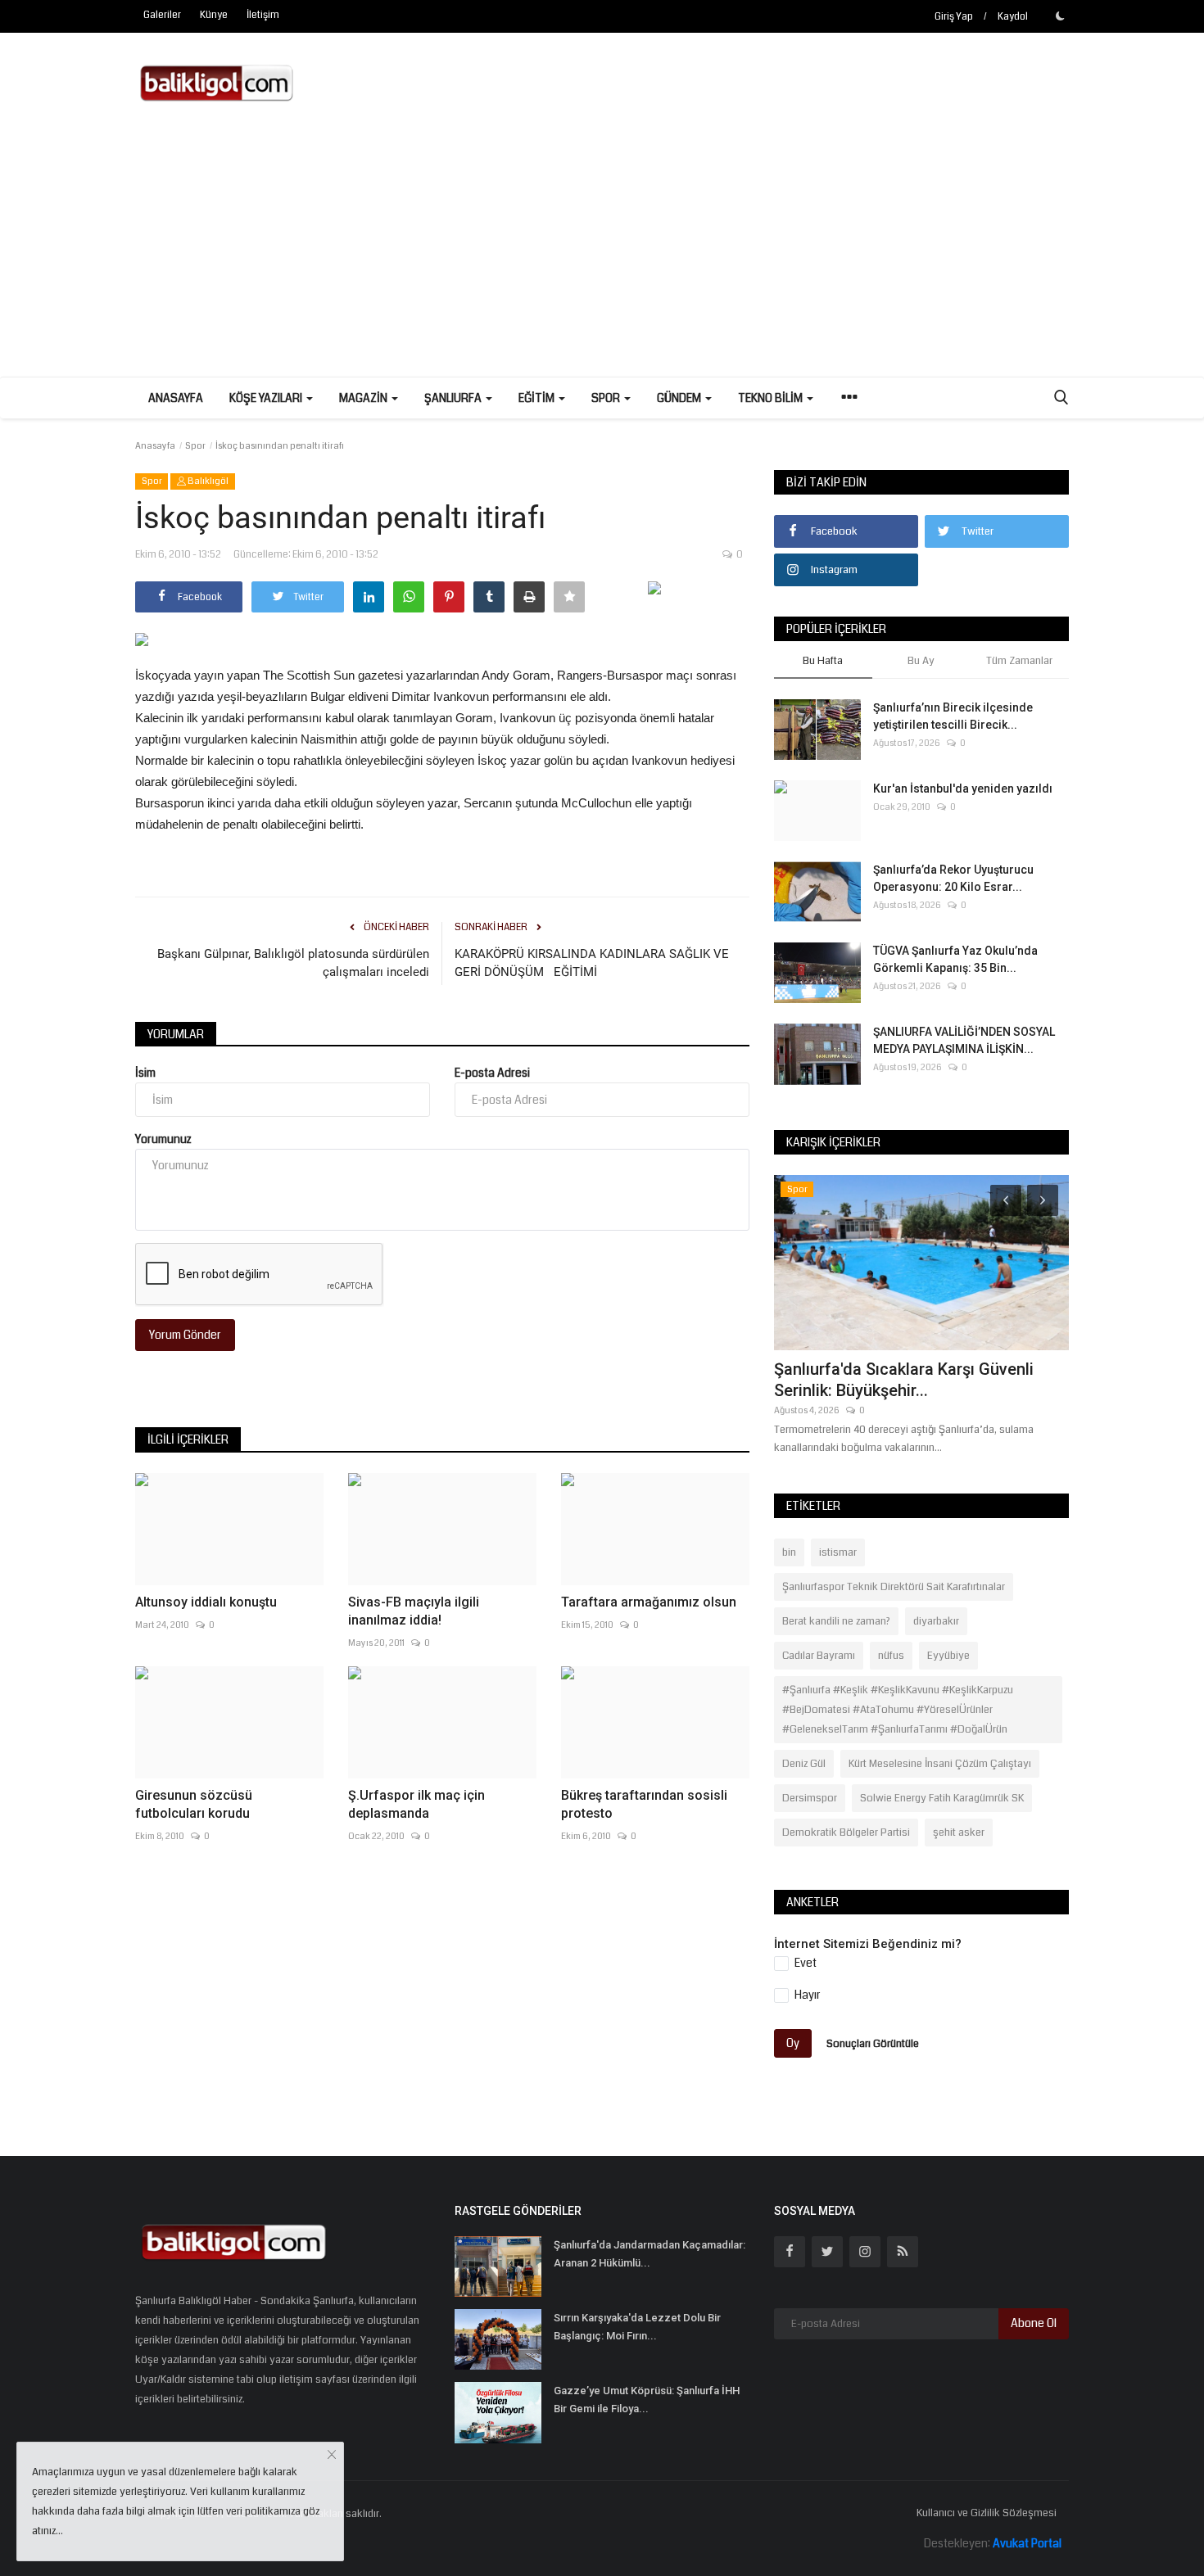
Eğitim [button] (538, 398)
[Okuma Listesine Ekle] (569, 597)
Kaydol (1013, 17)
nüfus (891, 1656)
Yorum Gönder (185, 1335)
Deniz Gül (804, 1764)
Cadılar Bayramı (819, 1656)
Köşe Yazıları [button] (267, 398)
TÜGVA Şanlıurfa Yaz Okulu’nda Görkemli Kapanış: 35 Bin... (955, 959)
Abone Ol (1034, 2323)
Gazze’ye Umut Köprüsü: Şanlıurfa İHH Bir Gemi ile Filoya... (647, 2400)
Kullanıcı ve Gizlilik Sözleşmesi (987, 2513)
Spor (195, 446)
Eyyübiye (948, 1656)
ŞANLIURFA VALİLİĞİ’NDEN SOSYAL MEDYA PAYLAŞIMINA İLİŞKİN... (964, 1040)
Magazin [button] (364, 398)
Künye (214, 15)
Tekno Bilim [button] (772, 398)
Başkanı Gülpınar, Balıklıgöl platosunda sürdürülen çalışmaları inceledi (293, 963)
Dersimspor (810, 1798)
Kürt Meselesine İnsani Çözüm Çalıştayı (940, 1764)
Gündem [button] (680, 398)
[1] (1060, 16)
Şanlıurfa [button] (454, 398)
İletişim (263, 15)
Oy (793, 2043)
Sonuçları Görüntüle (873, 2043)
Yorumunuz (163, 1139)
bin (789, 1552)
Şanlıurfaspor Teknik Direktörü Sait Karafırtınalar (894, 1587)
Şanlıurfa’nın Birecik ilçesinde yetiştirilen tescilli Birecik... (953, 716)
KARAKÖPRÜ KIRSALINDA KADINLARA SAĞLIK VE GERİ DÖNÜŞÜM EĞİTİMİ (592, 963)
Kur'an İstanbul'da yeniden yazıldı (963, 789)
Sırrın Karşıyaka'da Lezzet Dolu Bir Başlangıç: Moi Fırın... (637, 2327)
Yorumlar (176, 1034)
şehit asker (959, 1833)
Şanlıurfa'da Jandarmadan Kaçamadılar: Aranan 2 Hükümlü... (650, 2254)
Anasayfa (176, 398)
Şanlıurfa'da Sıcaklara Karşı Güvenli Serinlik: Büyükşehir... (904, 1380)
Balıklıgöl (207, 481)
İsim (145, 1073)
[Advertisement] (602, 254)
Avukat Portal (1027, 2543)
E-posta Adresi (492, 1073)
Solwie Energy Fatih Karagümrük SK (942, 1798)
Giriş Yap (954, 17)
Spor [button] (607, 398)
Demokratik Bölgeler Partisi (846, 1833)
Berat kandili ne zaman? (836, 1621)
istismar (838, 1552)
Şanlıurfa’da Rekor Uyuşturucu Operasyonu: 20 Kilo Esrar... (953, 878)
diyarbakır (936, 1621)
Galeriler (162, 15)
